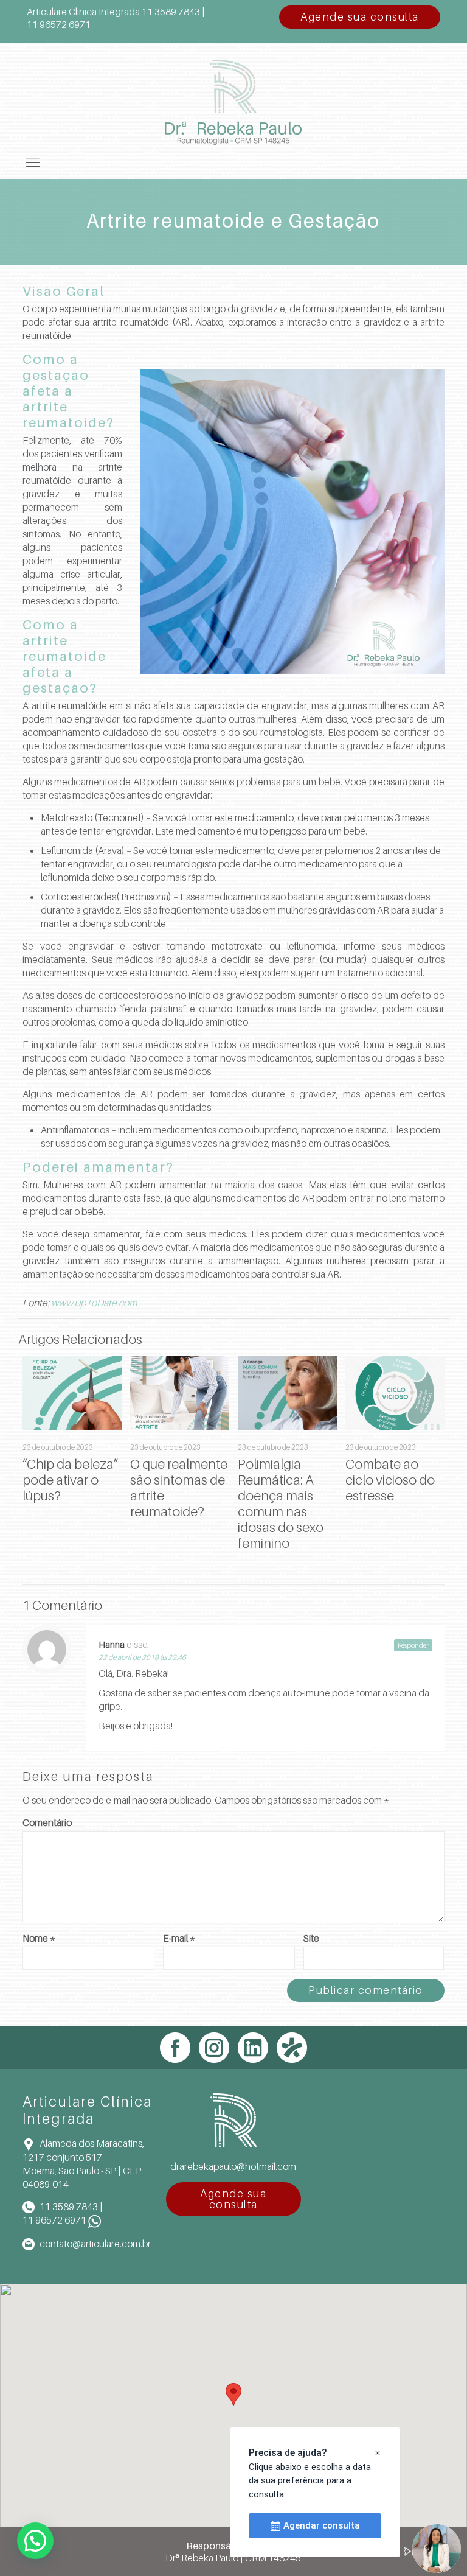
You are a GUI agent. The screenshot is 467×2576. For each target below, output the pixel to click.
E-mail (179, 1938)
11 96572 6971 (54, 2220)
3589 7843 (171, 12)
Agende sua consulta (360, 17)
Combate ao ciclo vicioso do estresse (390, 1480)
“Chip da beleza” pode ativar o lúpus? (70, 1480)
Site (311, 1938)
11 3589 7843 (69, 2207)
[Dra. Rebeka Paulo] (233, 94)
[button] (233, 2394)
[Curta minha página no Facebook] (175, 2048)
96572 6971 (59, 24)
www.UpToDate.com (94, 1303)
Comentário (47, 1822)
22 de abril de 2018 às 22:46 (142, 1657)
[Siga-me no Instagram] (214, 2048)
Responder (413, 1645)
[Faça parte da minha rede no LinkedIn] (253, 2048)
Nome (39, 1938)
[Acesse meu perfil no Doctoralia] (292, 2048)
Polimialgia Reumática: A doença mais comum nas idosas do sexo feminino (281, 1503)
